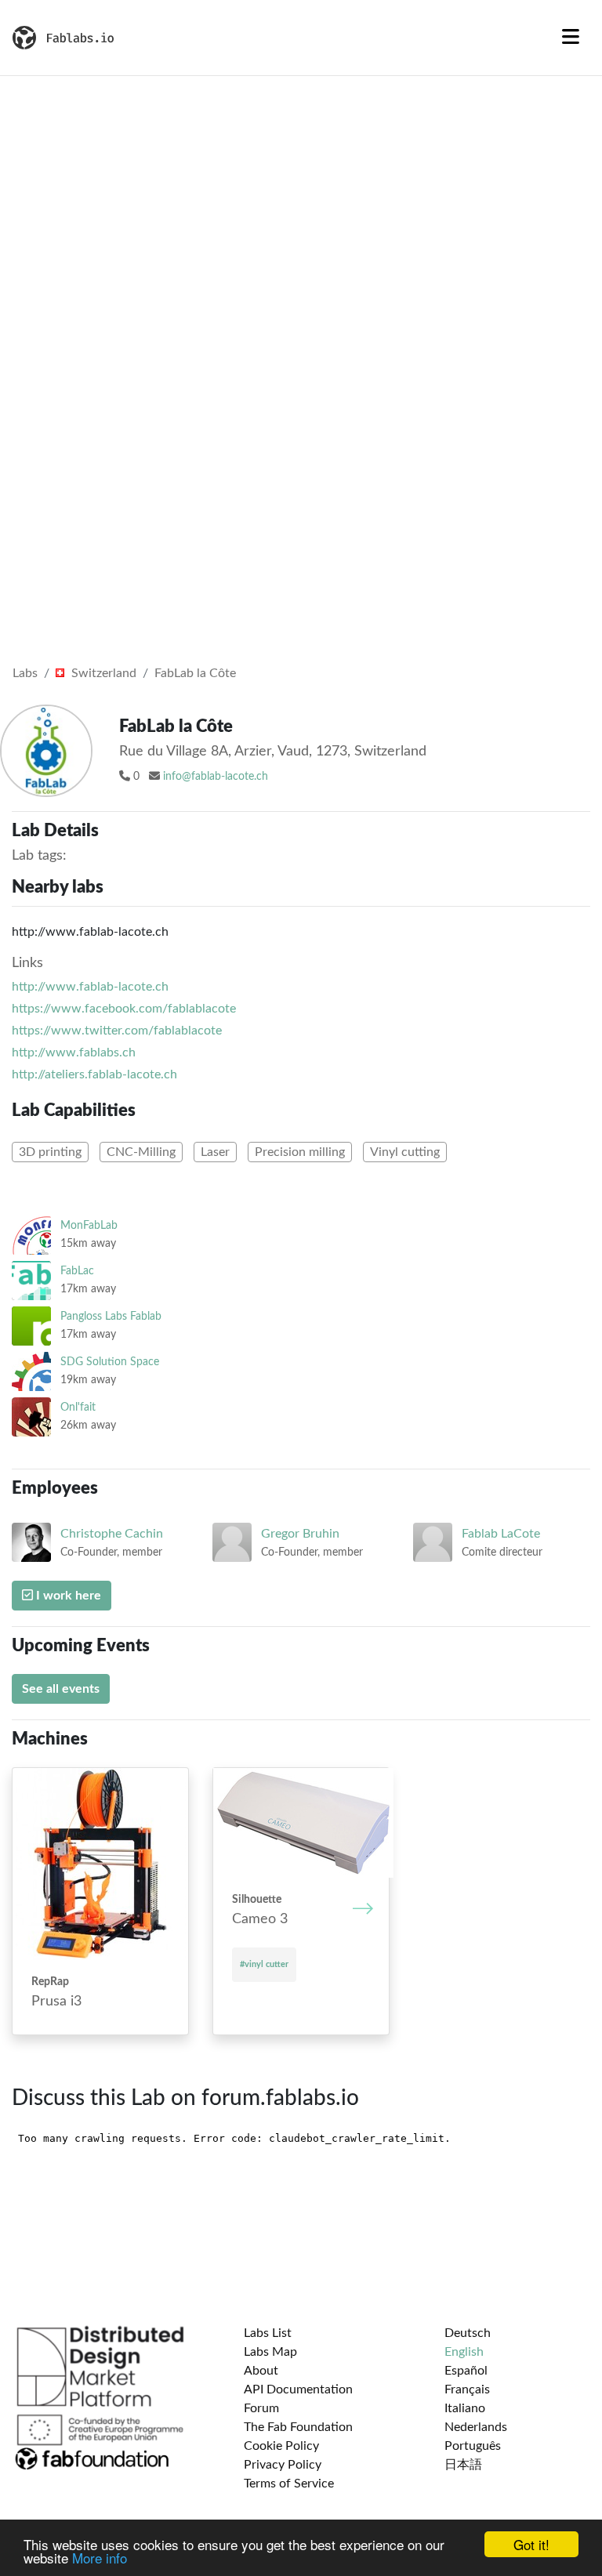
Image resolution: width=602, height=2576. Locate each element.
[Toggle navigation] (571, 38)
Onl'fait (78, 1407)
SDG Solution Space (110, 1362)
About (261, 2371)
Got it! (531, 2544)
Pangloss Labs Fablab (111, 1316)
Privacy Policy (283, 2465)
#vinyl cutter (264, 1964)
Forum (261, 2408)
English (464, 2352)
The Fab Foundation (298, 2427)
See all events (61, 1689)
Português (473, 2446)
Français (467, 2389)
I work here (67, 1596)
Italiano (465, 2408)
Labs (25, 673)
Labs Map (270, 2352)
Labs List (268, 2333)
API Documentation (298, 2389)
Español (466, 2371)
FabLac (77, 1271)
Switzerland (102, 673)
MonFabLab (89, 1225)
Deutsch (468, 2333)
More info (100, 2558)
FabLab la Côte (195, 673)
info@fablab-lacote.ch (216, 777)
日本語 (463, 2465)
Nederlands (476, 2427)
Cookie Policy (281, 2446)
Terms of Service (289, 2484)
